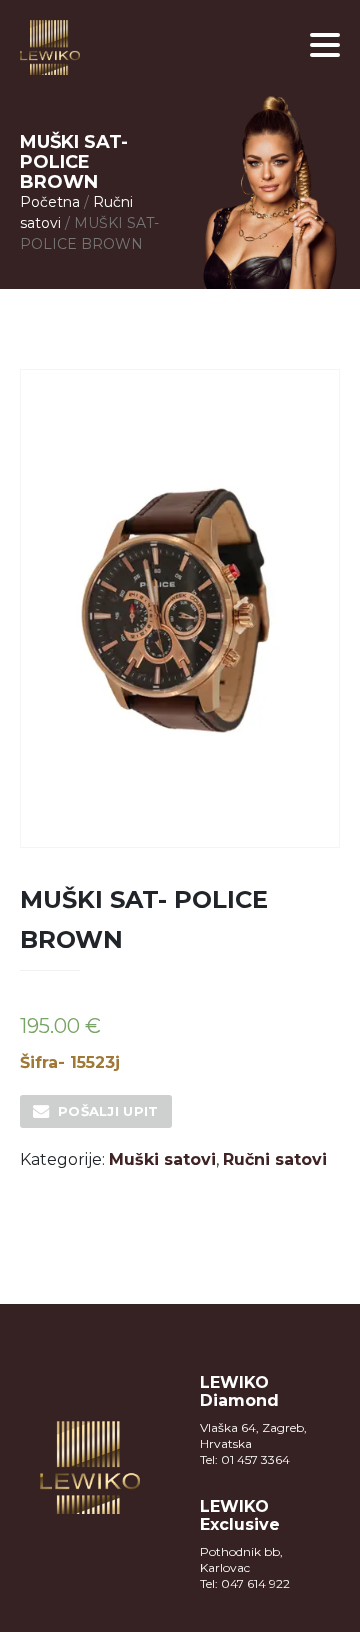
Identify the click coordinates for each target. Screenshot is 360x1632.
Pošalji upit (108, 1111)
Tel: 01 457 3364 (245, 1459)
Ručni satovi (275, 1159)
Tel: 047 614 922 (245, 1583)
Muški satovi (162, 1159)
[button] (325, 45)
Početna (50, 202)
